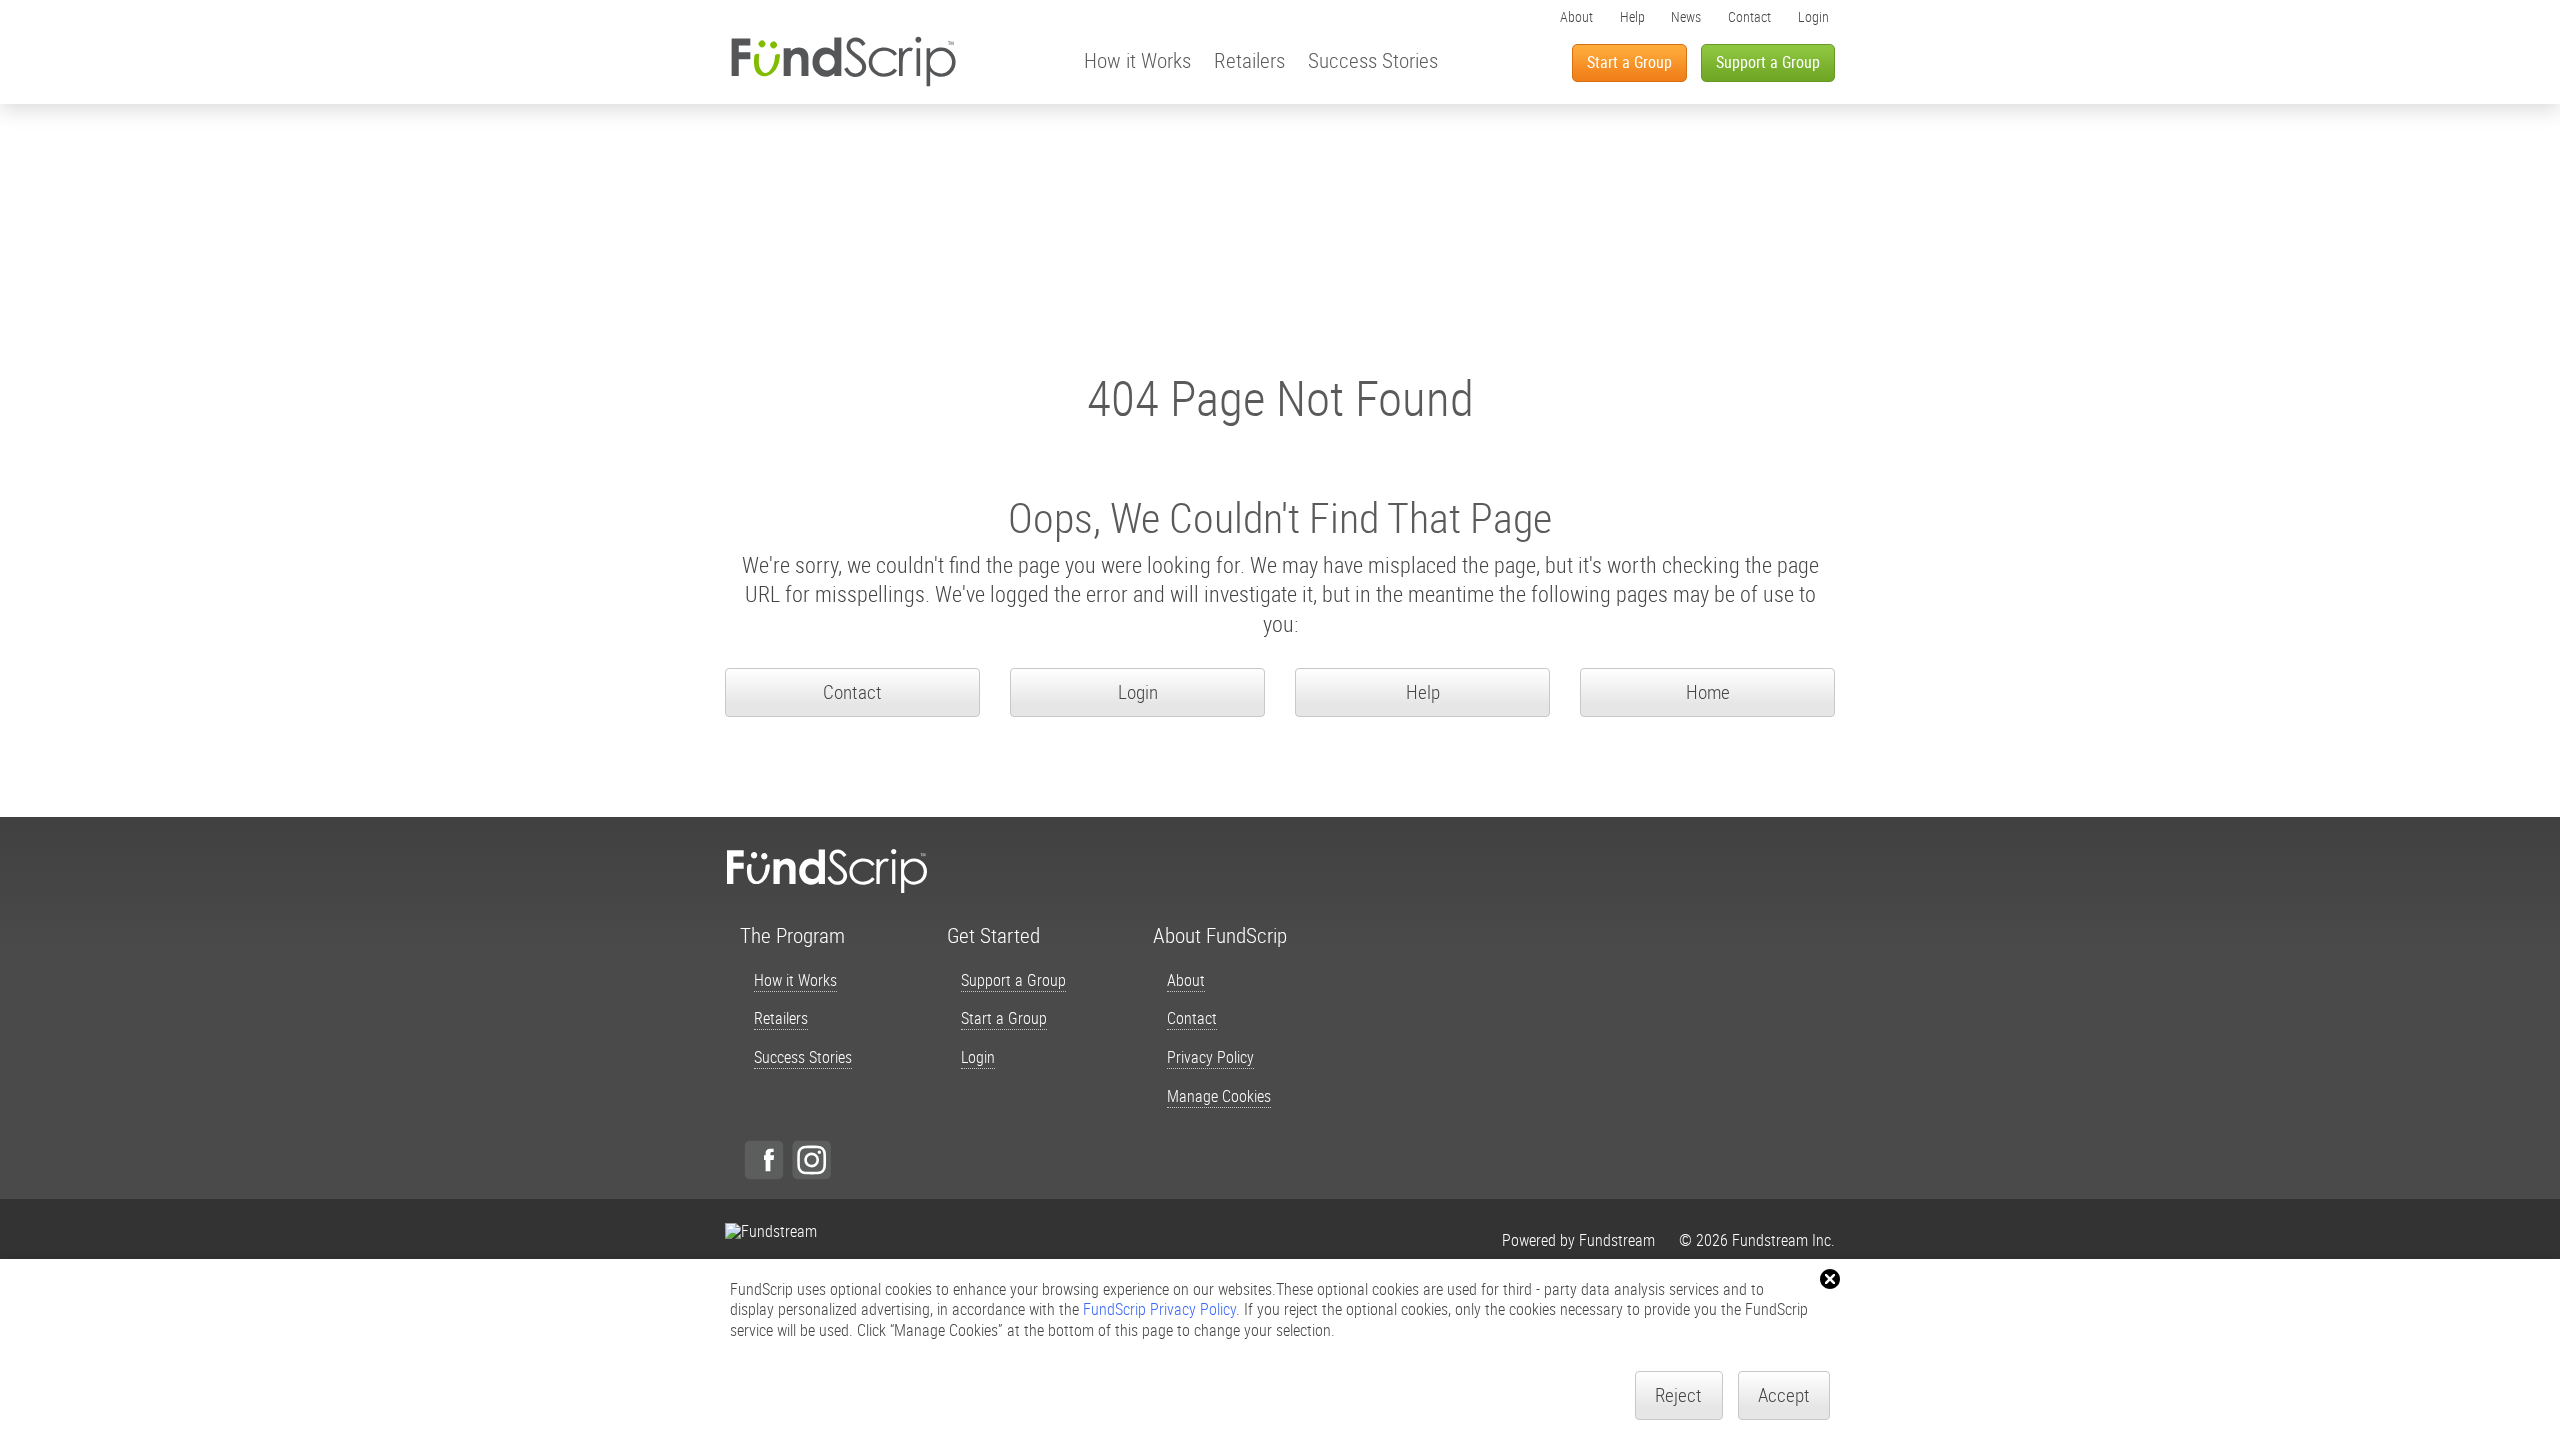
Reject (1678, 1395)
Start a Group (1629, 62)
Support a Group (1768, 62)
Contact (1749, 16)
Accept (1784, 1395)
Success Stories (1373, 59)
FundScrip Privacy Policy (1159, 1309)
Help (1632, 16)
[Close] (1830, 1279)
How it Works (1137, 59)
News (1686, 16)
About (1576, 16)
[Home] (843, 61)
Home (1708, 692)
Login (1813, 16)
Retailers (1249, 59)
